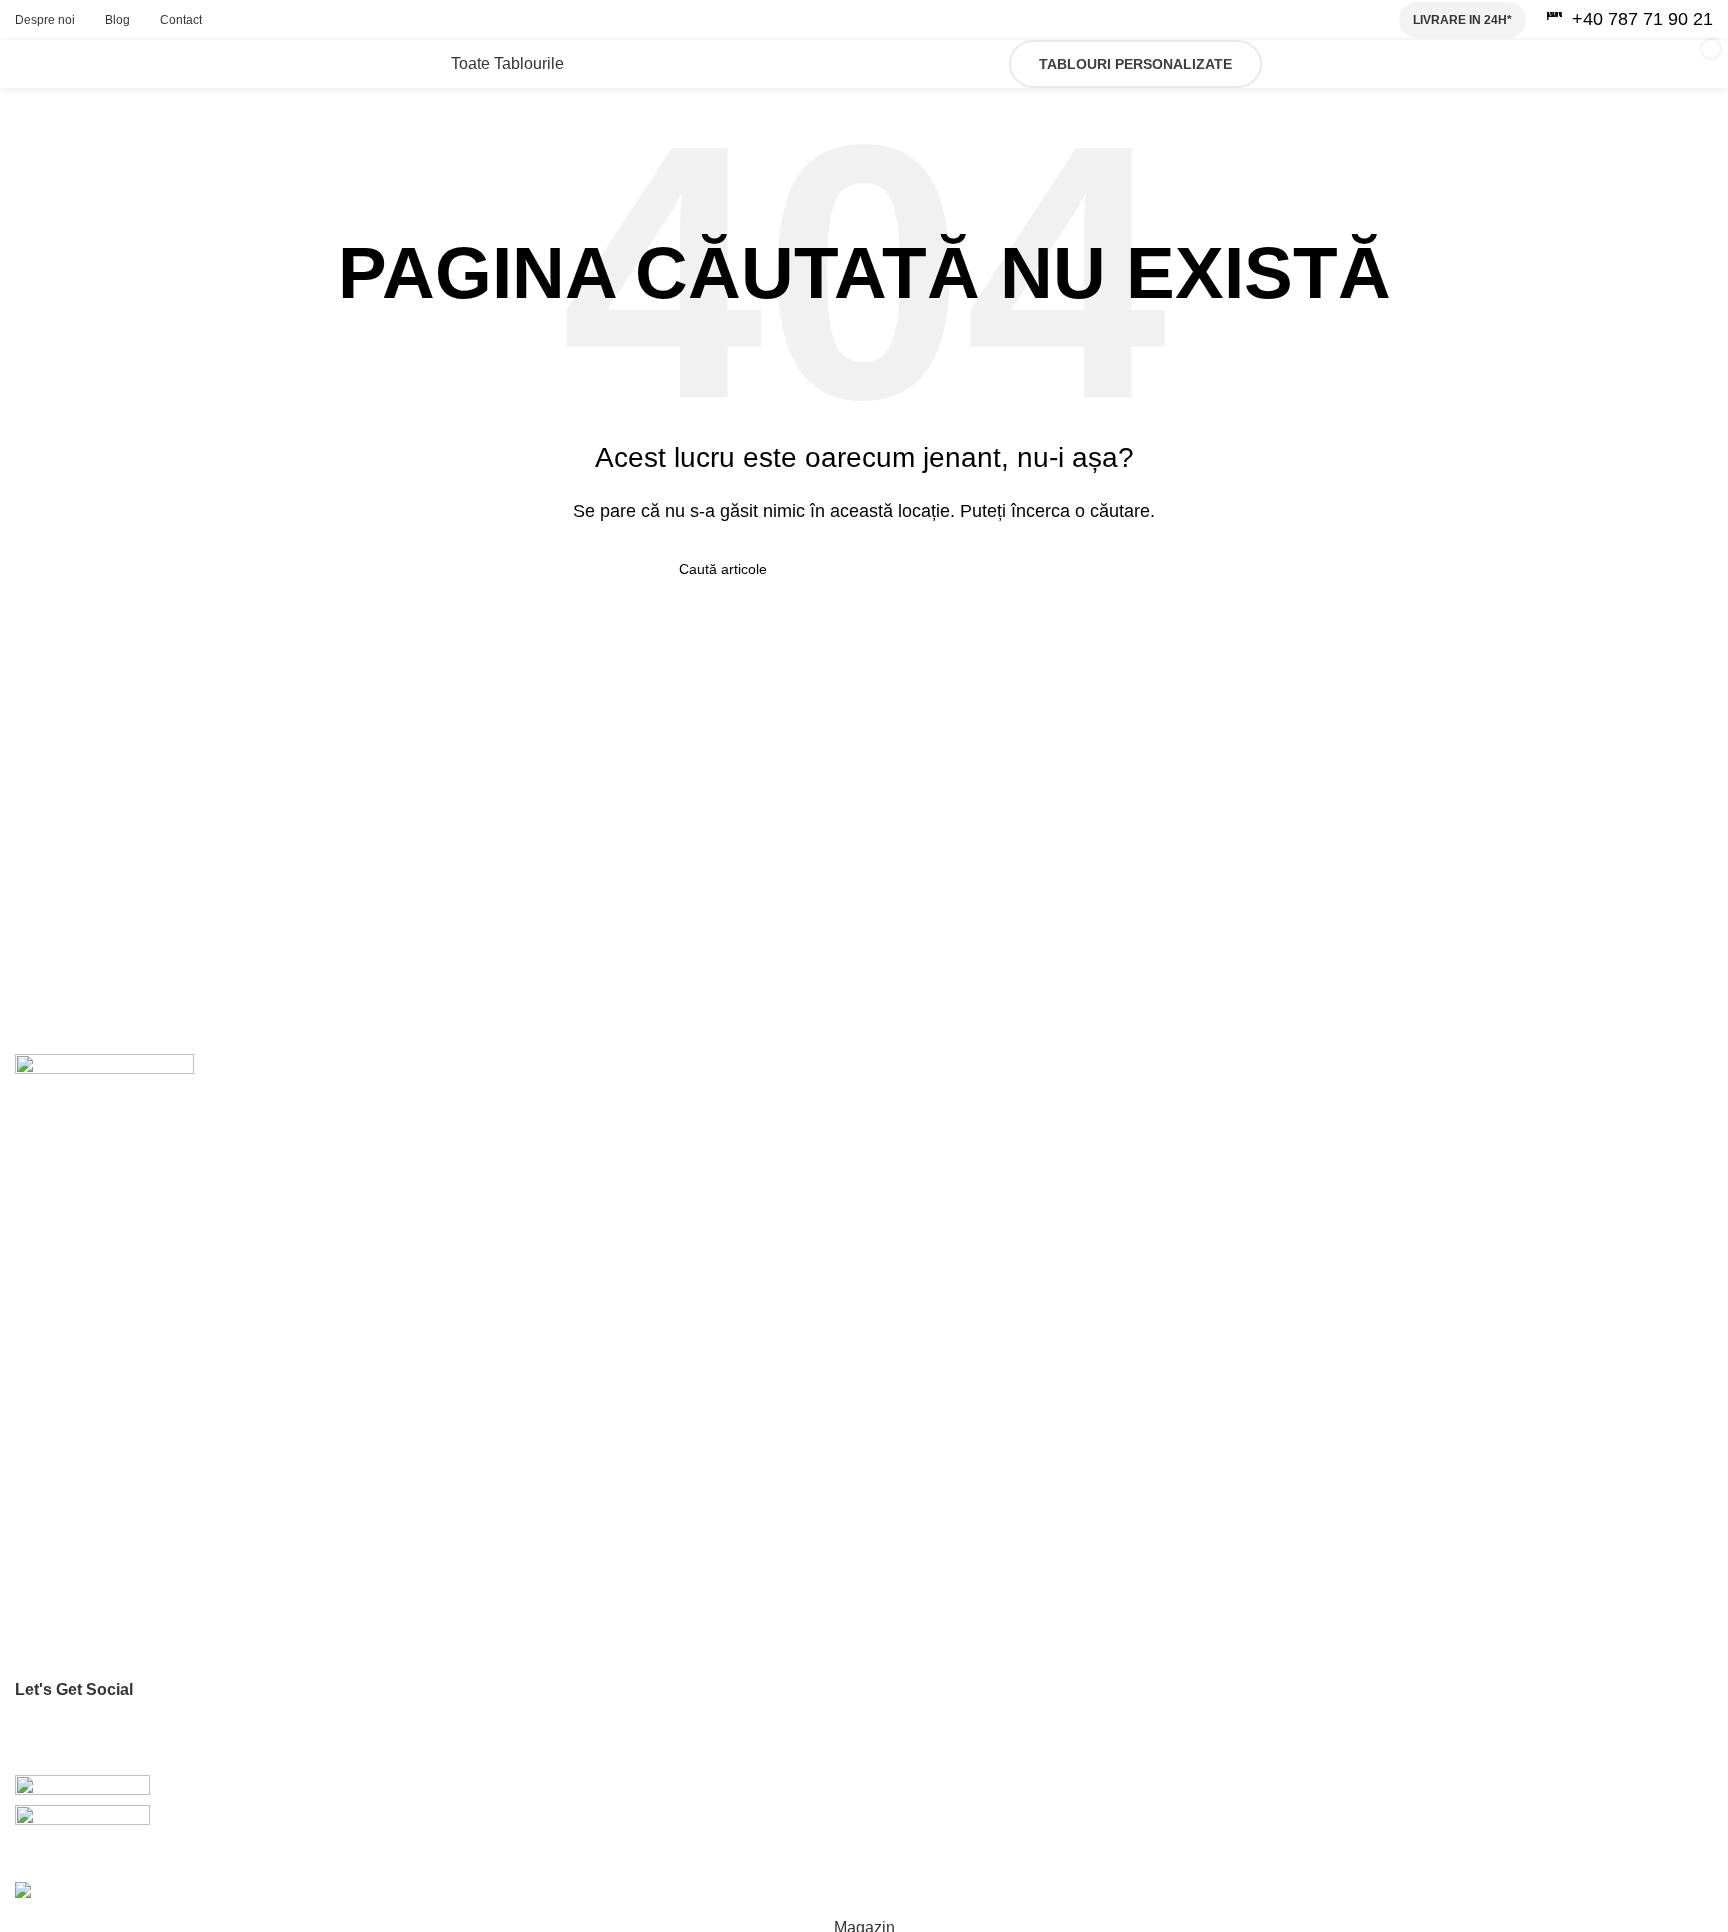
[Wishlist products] (1335, 64)
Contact (39, 1216)
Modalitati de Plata (73, 1625)
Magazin (42, 1284)
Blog (29, 1250)
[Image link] (104, 1082)
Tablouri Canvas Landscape (103, 1438)
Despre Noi (50, 1182)
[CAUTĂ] (1041, 569)
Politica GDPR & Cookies (93, 1591)
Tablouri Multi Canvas (83, 1472)
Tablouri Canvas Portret (89, 1369)
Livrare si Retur (63, 1659)
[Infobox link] (1629, 19)
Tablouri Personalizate (1135, 64)
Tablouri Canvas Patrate (91, 1404)
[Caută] (1288, 64)
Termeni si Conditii (73, 1557)
